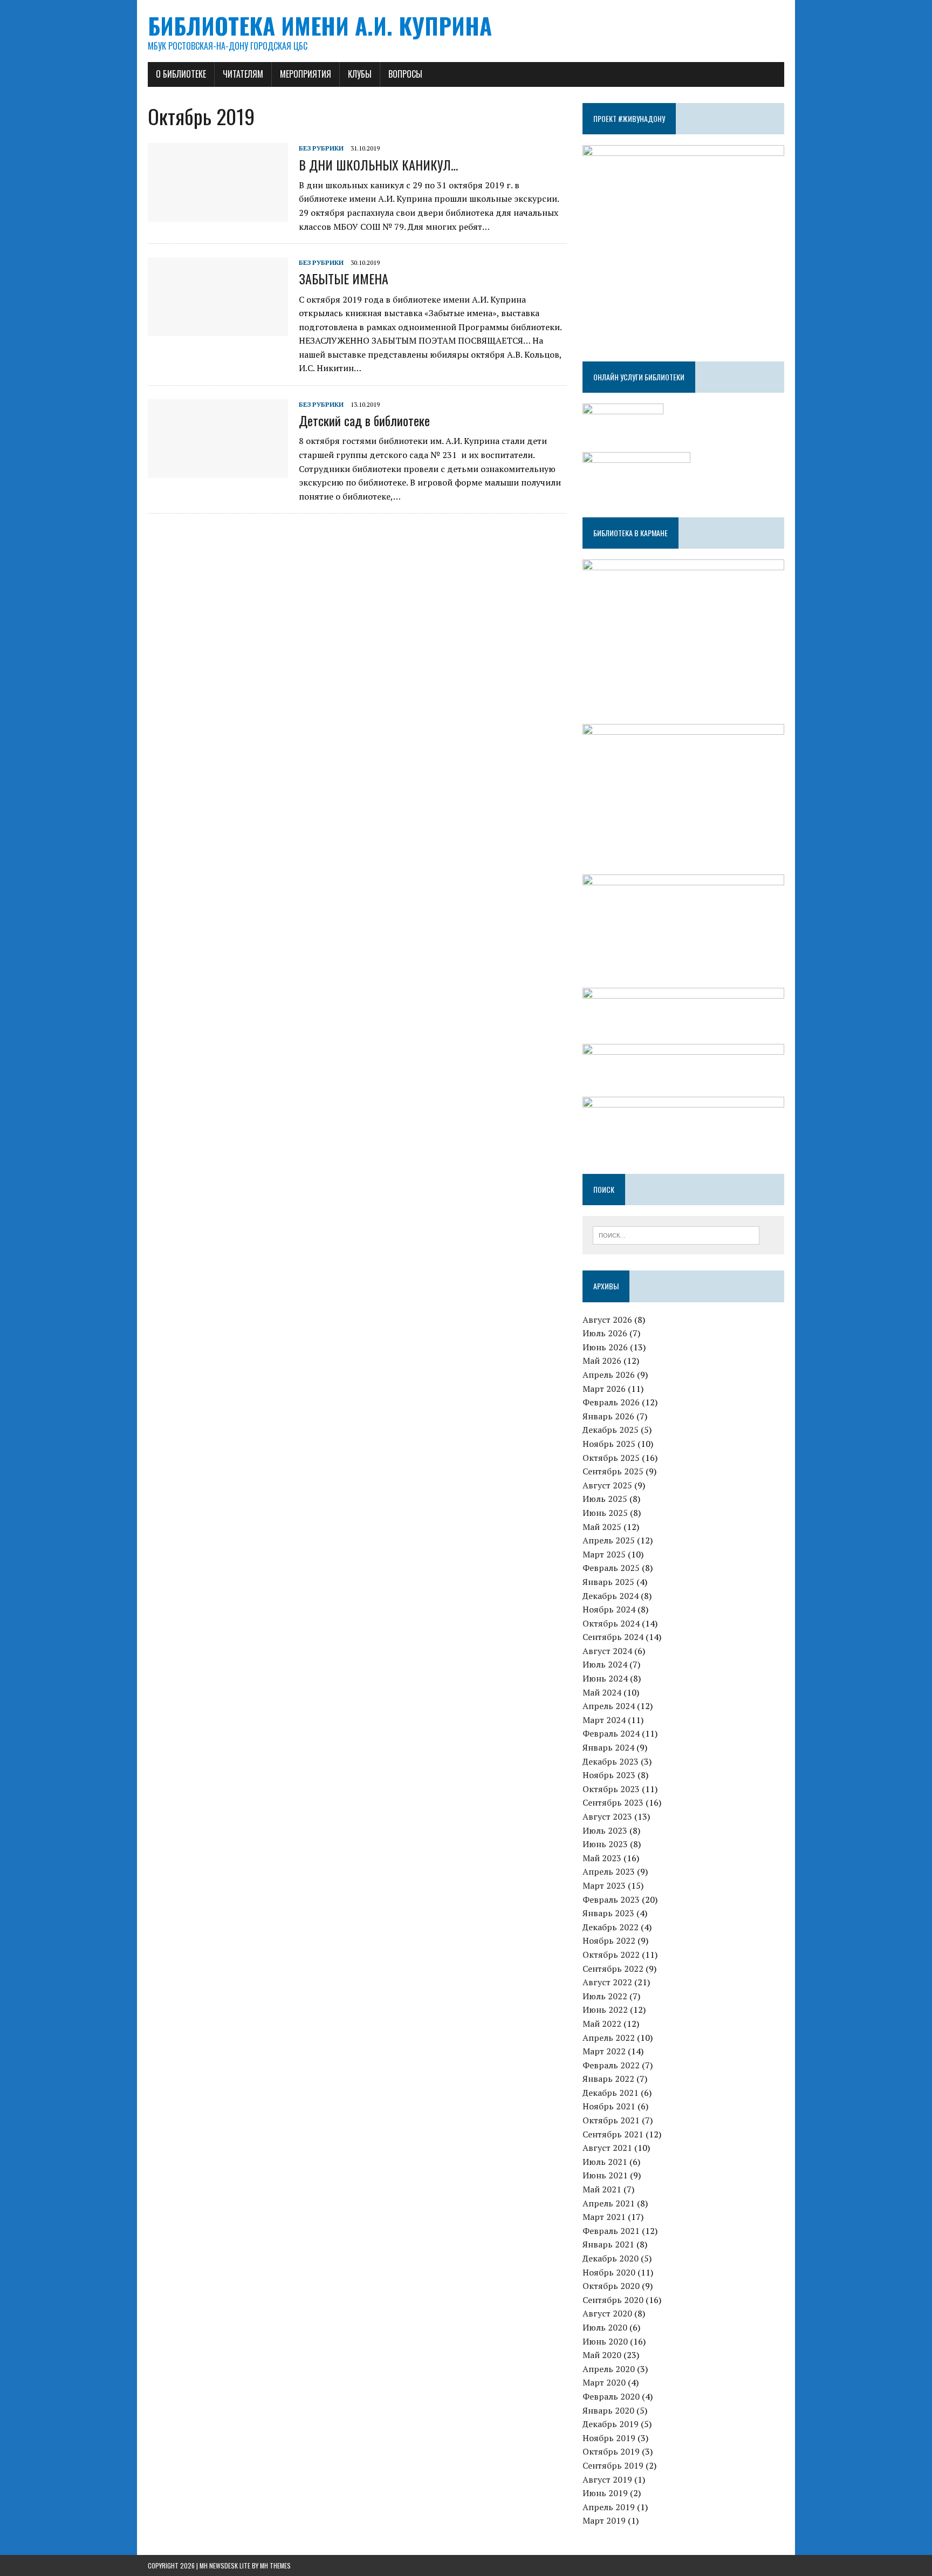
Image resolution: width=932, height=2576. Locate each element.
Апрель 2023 (609, 1871)
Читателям (243, 74)
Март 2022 (604, 2051)
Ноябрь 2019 (609, 2438)
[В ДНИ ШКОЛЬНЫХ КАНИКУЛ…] (218, 215)
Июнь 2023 (605, 1844)
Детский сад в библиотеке (364, 420)
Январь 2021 (608, 2244)
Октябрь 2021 (611, 2120)
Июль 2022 (605, 1996)
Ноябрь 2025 (609, 1444)
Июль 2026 (605, 1333)
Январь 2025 (608, 1582)
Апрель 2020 (609, 2369)
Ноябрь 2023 (609, 1775)
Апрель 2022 (609, 2038)
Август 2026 (607, 1320)
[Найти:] (676, 1234)
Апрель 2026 (609, 1375)
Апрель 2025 (609, 1540)
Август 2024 (607, 1651)
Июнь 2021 (605, 2175)
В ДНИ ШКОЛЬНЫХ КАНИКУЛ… (378, 165)
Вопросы (405, 74)
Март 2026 (604, 1389)
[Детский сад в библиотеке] (218, 470)
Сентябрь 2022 (613, 1969)
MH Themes (275, 2565)
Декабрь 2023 (611, 1761)
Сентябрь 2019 (613, 2465)
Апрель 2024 (609, 1706)
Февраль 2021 (611, 2231)
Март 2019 (604, 2520)
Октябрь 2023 (611, 1789)
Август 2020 (607, 2313)
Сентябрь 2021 (613, 2134)
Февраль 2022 (611, 2065)
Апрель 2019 (609, 2507)
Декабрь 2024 (611, 1596)
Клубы (360, 74)
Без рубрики (321, 148)
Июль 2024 (605, 1664)
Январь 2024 (608, 1747)
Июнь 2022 (605, 2010)
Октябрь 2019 (611, 2451)
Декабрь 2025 (611, 1430)
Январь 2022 (608, 2079)
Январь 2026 (608, 1416)
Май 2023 (602, 1858)
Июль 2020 (605, 2327)
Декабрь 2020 (611, 2258)
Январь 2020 (608, 2410)
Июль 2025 (605, 1499)
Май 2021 (602, 2189)
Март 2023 (604, 1885)
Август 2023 (607, 1816)
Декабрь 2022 (611, 1927)
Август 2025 (607, 1485)
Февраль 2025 (611, 1568)
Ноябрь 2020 (609, 2272)
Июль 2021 (605, 2162)
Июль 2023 (605, 1830)
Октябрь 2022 (611, 1955)
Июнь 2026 (605, 1347)
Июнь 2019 (605, 2493)
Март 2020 (604, 2382)
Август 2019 (607, 2479)
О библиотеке (181, 74)
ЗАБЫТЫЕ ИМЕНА (344, 278)
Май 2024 (602, 1692)
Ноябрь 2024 (609, 1609)
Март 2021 (604, 2217)
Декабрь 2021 (611, 2093)
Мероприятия (306, 74)
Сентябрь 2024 (613, 1637)
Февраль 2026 (611, 1402)
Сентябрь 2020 (613, 2300)
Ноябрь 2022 (609, 1940)
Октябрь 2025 (611, 1458)
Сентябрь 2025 (613, 1471)
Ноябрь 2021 (609, 2106)
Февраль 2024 (611, 1733)
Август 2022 (607, 1982)
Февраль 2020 (611, 2396)
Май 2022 (602, 2024)
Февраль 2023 (611, 1899)
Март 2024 (604, 1720)
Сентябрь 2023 (613, 1802)
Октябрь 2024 (611, 1623)
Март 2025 (604, 1554)
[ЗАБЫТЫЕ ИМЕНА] (218, 329)
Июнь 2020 (605, 2341)
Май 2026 (602, 1361)
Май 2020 (602, 2355)
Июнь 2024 (605, 1678)
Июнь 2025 (605, 1513)
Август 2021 (607, 2148)
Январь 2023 (608, 1913)
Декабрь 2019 (611, 2424)
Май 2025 (602, 1527)
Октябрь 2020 (611, 2286)
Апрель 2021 (609, 2203)
